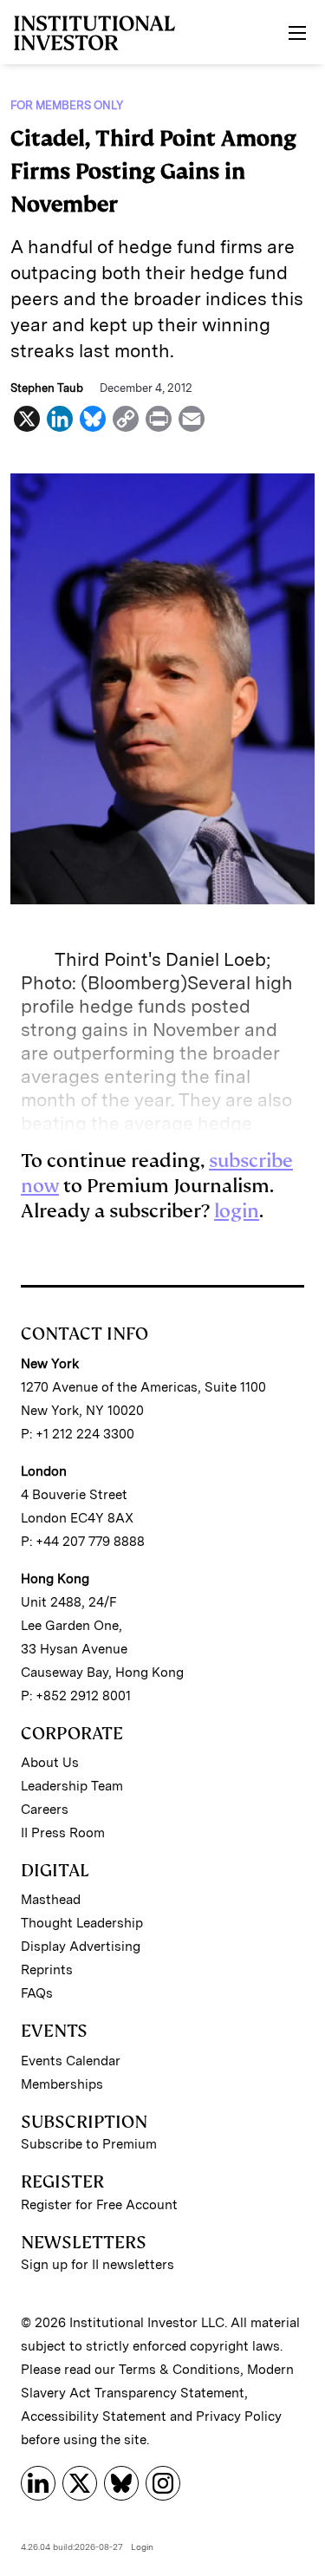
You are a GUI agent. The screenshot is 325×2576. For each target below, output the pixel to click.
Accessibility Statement (94, 2416)
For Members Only (67, 105)
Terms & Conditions (179, 2370)
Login (142, 2547)
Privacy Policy (239, 2416)
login (237, 1211)
